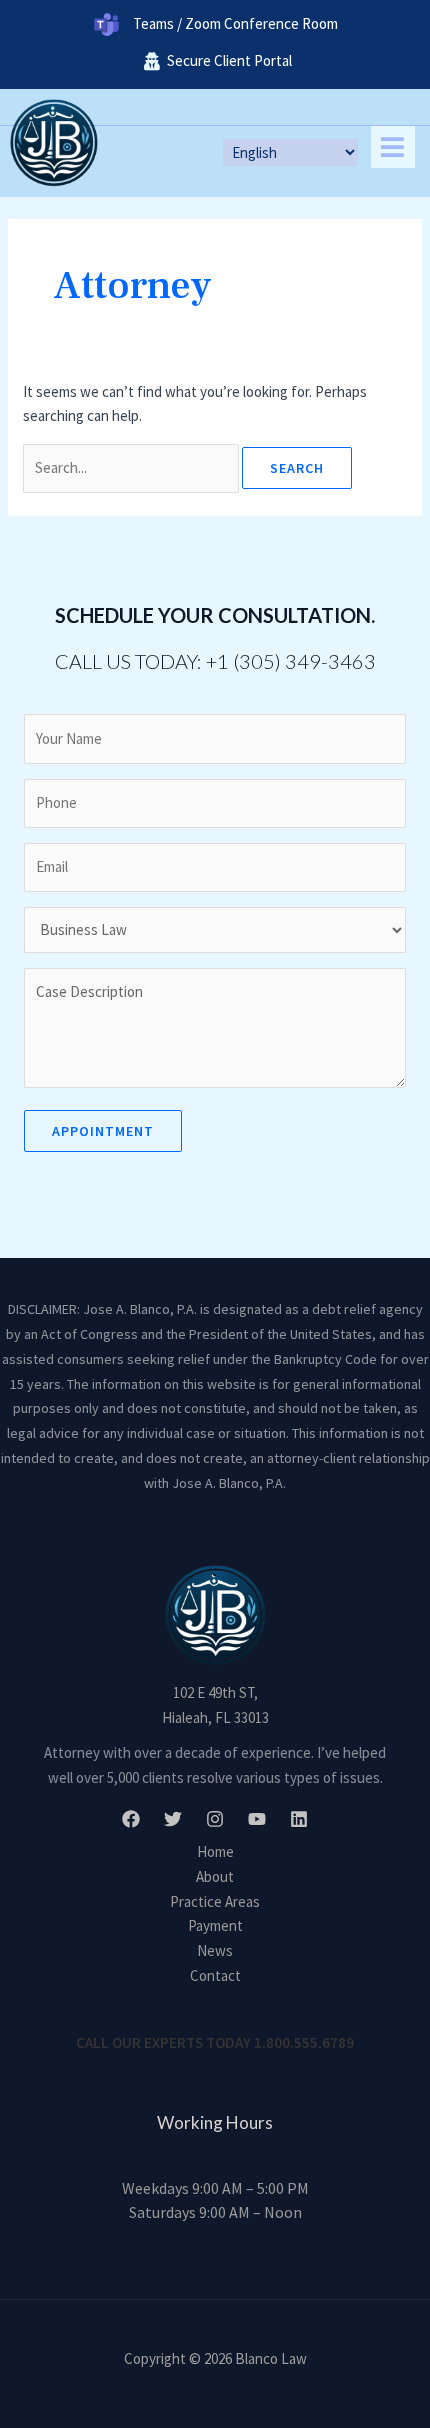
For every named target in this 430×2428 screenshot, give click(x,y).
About (215, 1876)
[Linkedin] (299, 1819)
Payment (215, 1925)
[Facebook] (131, 1819)
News (215, 1950)
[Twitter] (173, 1819)
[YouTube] (257, 1819)
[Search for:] (132, 467)
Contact (215, 1975)
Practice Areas (215, 1901)
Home (215, 1851)
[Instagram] (215, 1819)
